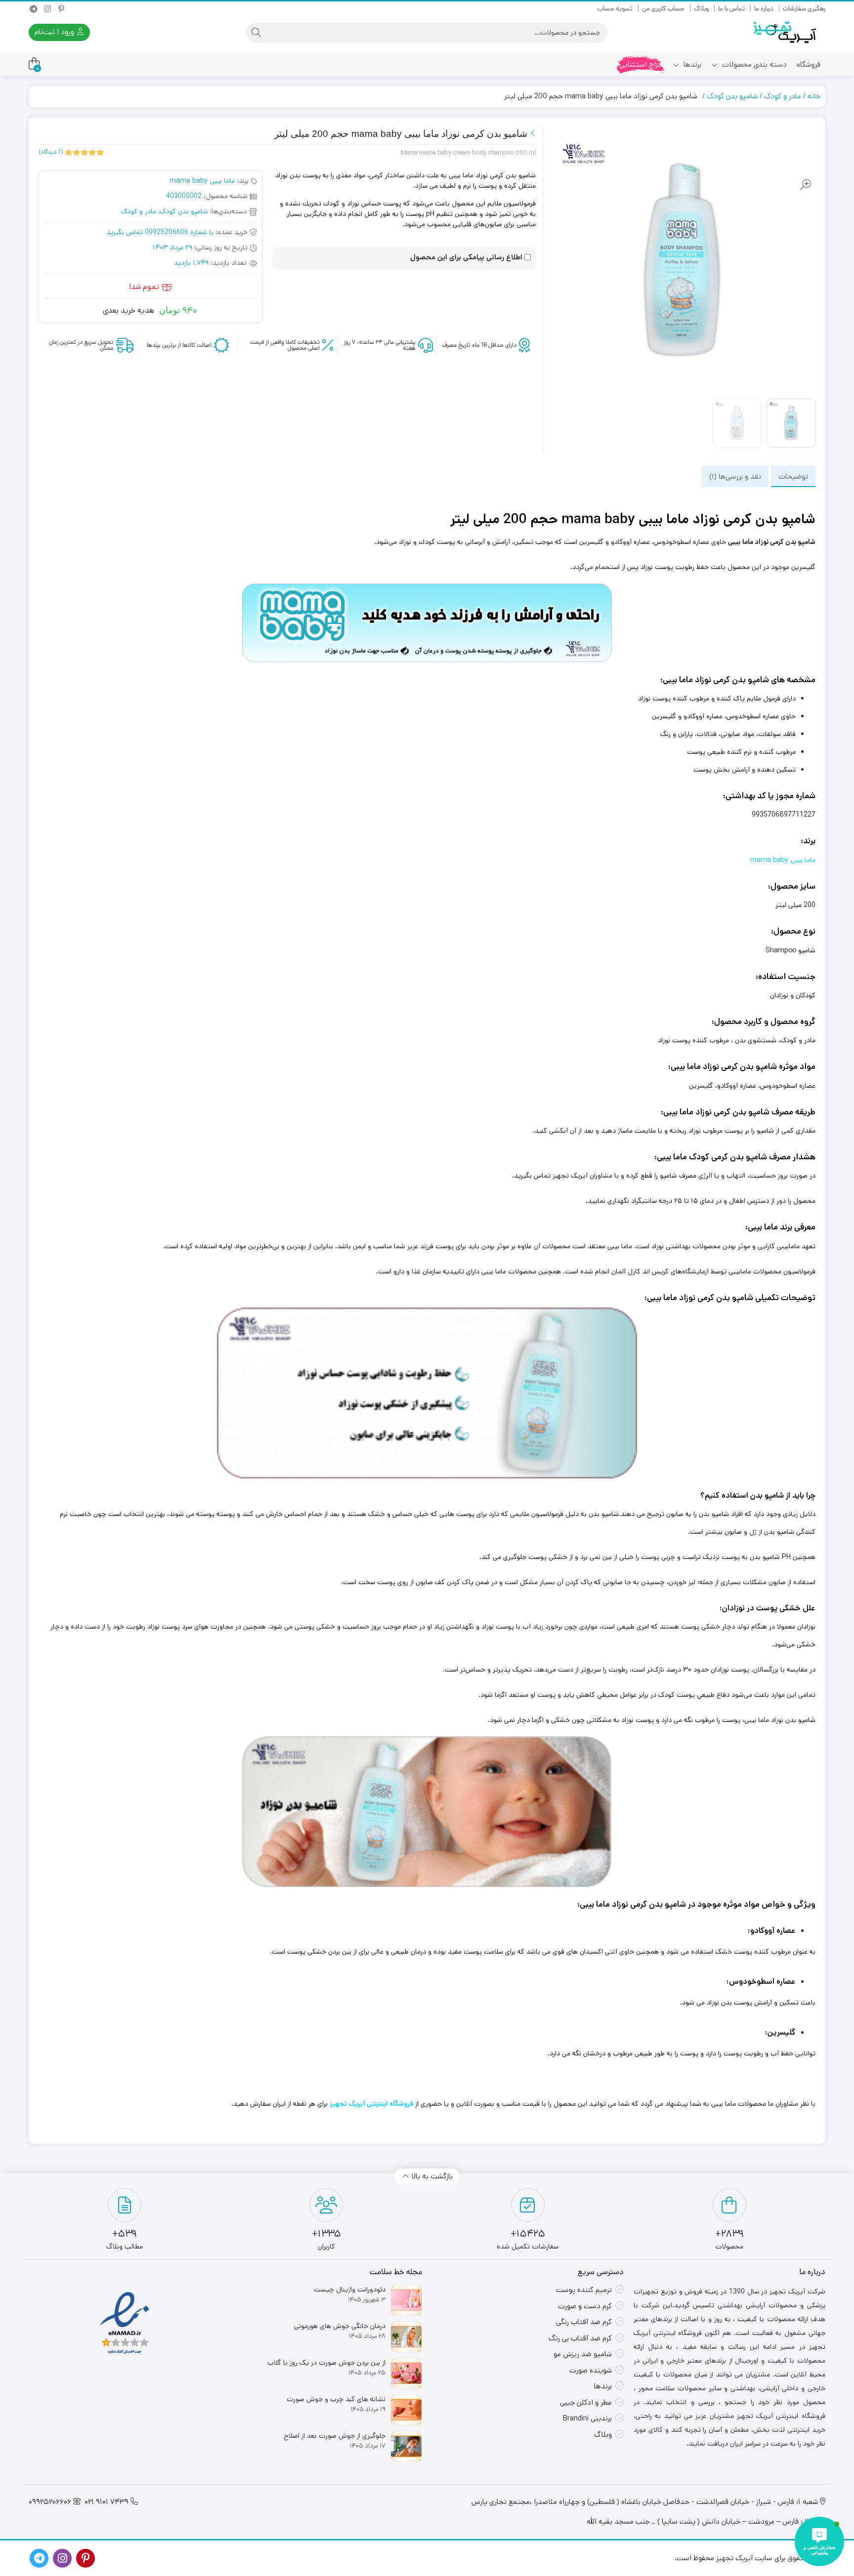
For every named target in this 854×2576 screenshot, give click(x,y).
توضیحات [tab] (793, 476)
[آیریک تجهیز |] (786, 32)
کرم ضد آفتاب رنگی (584, 2322)
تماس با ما (731, 9)
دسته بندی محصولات (753, 64)
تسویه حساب (615, 9)
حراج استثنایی (641, 64)
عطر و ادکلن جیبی (586, 2402)
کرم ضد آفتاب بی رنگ (580, 2338)
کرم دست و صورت (585, 2306)
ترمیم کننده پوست (584, 2290)
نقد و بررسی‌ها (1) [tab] (735, 476)
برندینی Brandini (587, 2418)
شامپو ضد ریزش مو (583, 2354)
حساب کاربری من (663, 9)
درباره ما (764, 9)
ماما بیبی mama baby (202, 181)
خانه (814, 96)
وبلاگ (701, 9)
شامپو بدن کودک (732, 96)
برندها (691, 64)
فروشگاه (809, 64)
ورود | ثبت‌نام (55, 32)
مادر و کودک (783, 96)
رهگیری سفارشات (804, 9)
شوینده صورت (591, 2370)
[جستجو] (256, 33)
